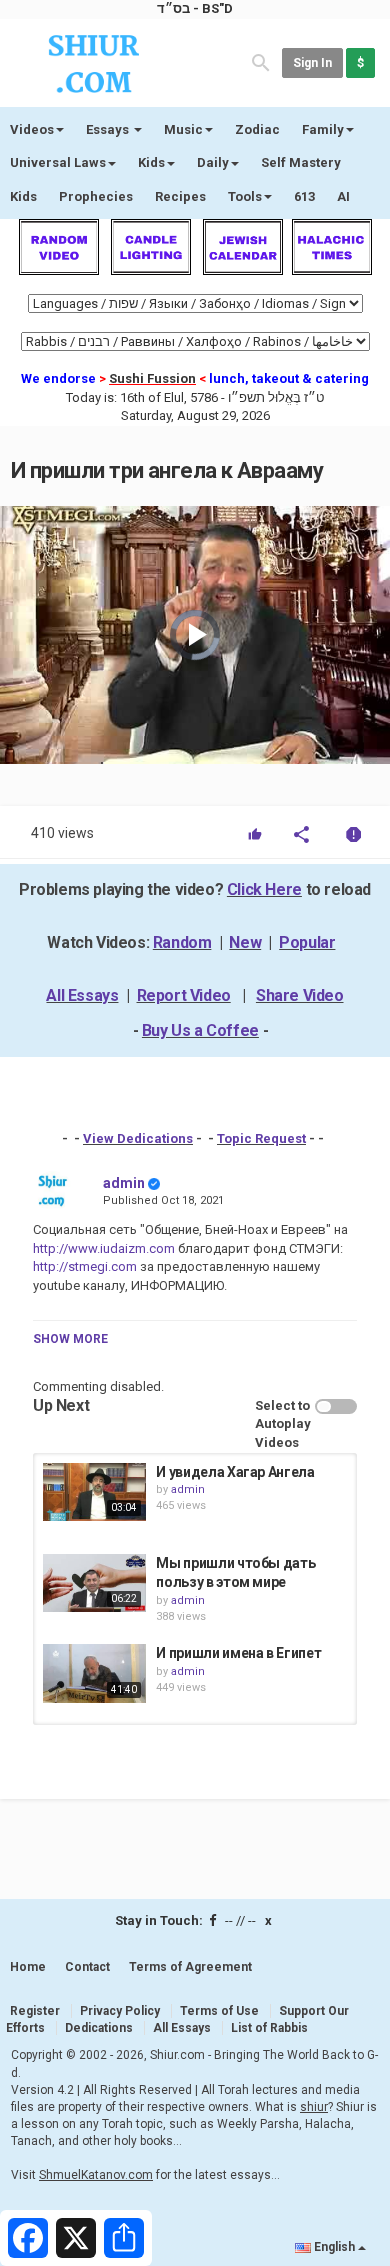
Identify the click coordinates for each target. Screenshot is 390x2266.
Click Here (264, 889)
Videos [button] (32, 129)
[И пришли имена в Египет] (94, 1673)
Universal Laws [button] (58, 162)
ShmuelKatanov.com (96, 2175)
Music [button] (183, 129)
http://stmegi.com (85, 1266)
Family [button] (323, 129)
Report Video (184, 995)
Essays (109, 129)
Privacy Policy (120, 2011)
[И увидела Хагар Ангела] (94, 1492)
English (334, 2247)
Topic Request (261, 1138)
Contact (87, 1967)
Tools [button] (245, 196)
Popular (307, 942)
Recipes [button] (180, 196)
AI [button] (343, 196)
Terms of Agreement (190, 1967)
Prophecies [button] (96, 196)
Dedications (99, 2028)
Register (35, 2011)
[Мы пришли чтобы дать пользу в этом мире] (94, 1583)
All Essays (82, 995)
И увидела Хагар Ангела (235, 1472)
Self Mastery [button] (301, 162)
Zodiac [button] (257, 129)
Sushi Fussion (152, 378)
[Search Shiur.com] (261, 61)
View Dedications (138, 1138)
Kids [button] (151, 162)
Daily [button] (213, 162)
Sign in (312, 63)
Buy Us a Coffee (200, 1030)
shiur (314, 2107)
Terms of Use (219, 2011)
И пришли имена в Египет (238, 1653)
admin (124, 1183)
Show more (70, 1339)
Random (182, 942)
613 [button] (304, 196)
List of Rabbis (269, 2028)
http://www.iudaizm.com (104, 1248)
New (245, 942)
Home (28, 1967)
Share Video (300, 995)
